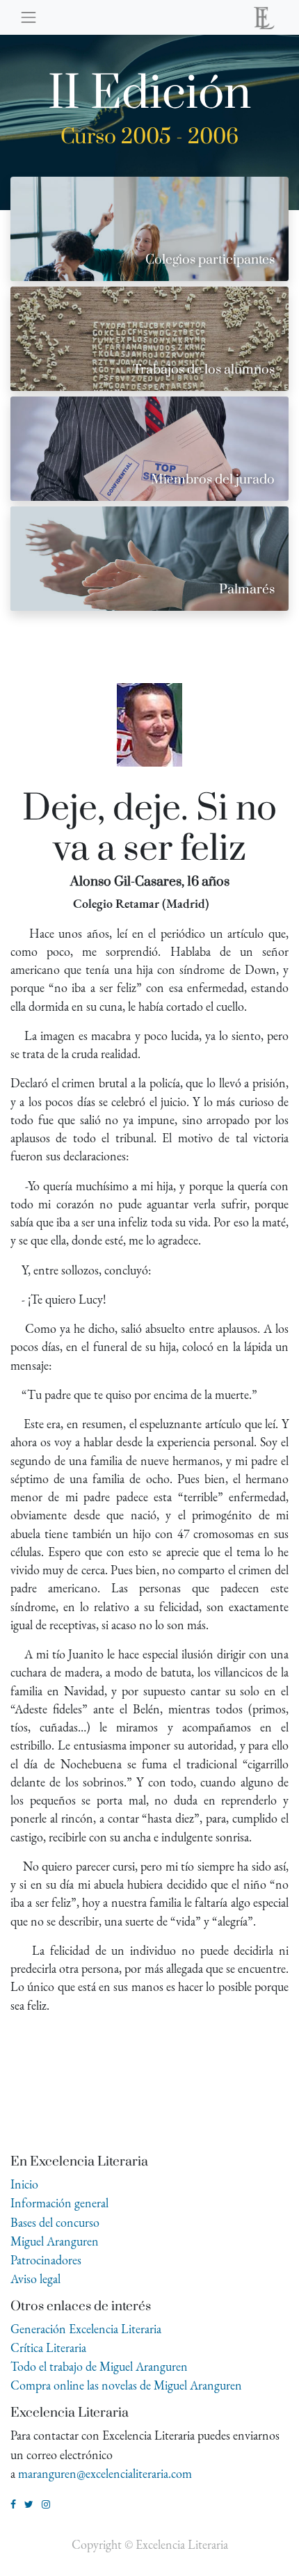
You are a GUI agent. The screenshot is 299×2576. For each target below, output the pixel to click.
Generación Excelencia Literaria (86, 2329)
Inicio (24, 2184)
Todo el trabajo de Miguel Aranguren (99, 2366)
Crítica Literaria (48, 2347)
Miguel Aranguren (55, 2241)
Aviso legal (35, 2279)
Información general (59, 2203)
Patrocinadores (46, 2260)
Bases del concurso (55, 2222)
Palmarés (247, 590)
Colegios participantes (210, 260)
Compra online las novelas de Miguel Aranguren (126, 2385)
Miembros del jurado (213, 480)
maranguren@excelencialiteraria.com (105, 2473)
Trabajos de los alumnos (204, 370)
